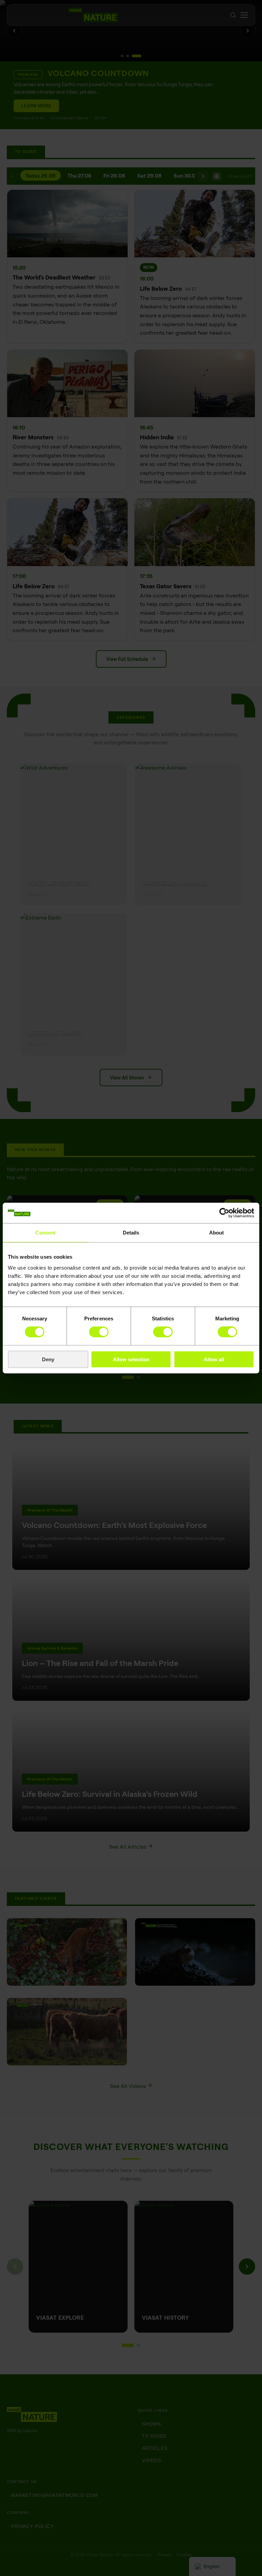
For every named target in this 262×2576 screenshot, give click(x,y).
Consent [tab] (45, 1233)
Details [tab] (131, 1233)
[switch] (99, 1332)
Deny (48, 1359)
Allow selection (131, 1359)
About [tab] (217, 1233)
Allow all (214, 1359)
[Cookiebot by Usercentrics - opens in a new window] (224, 1213)
